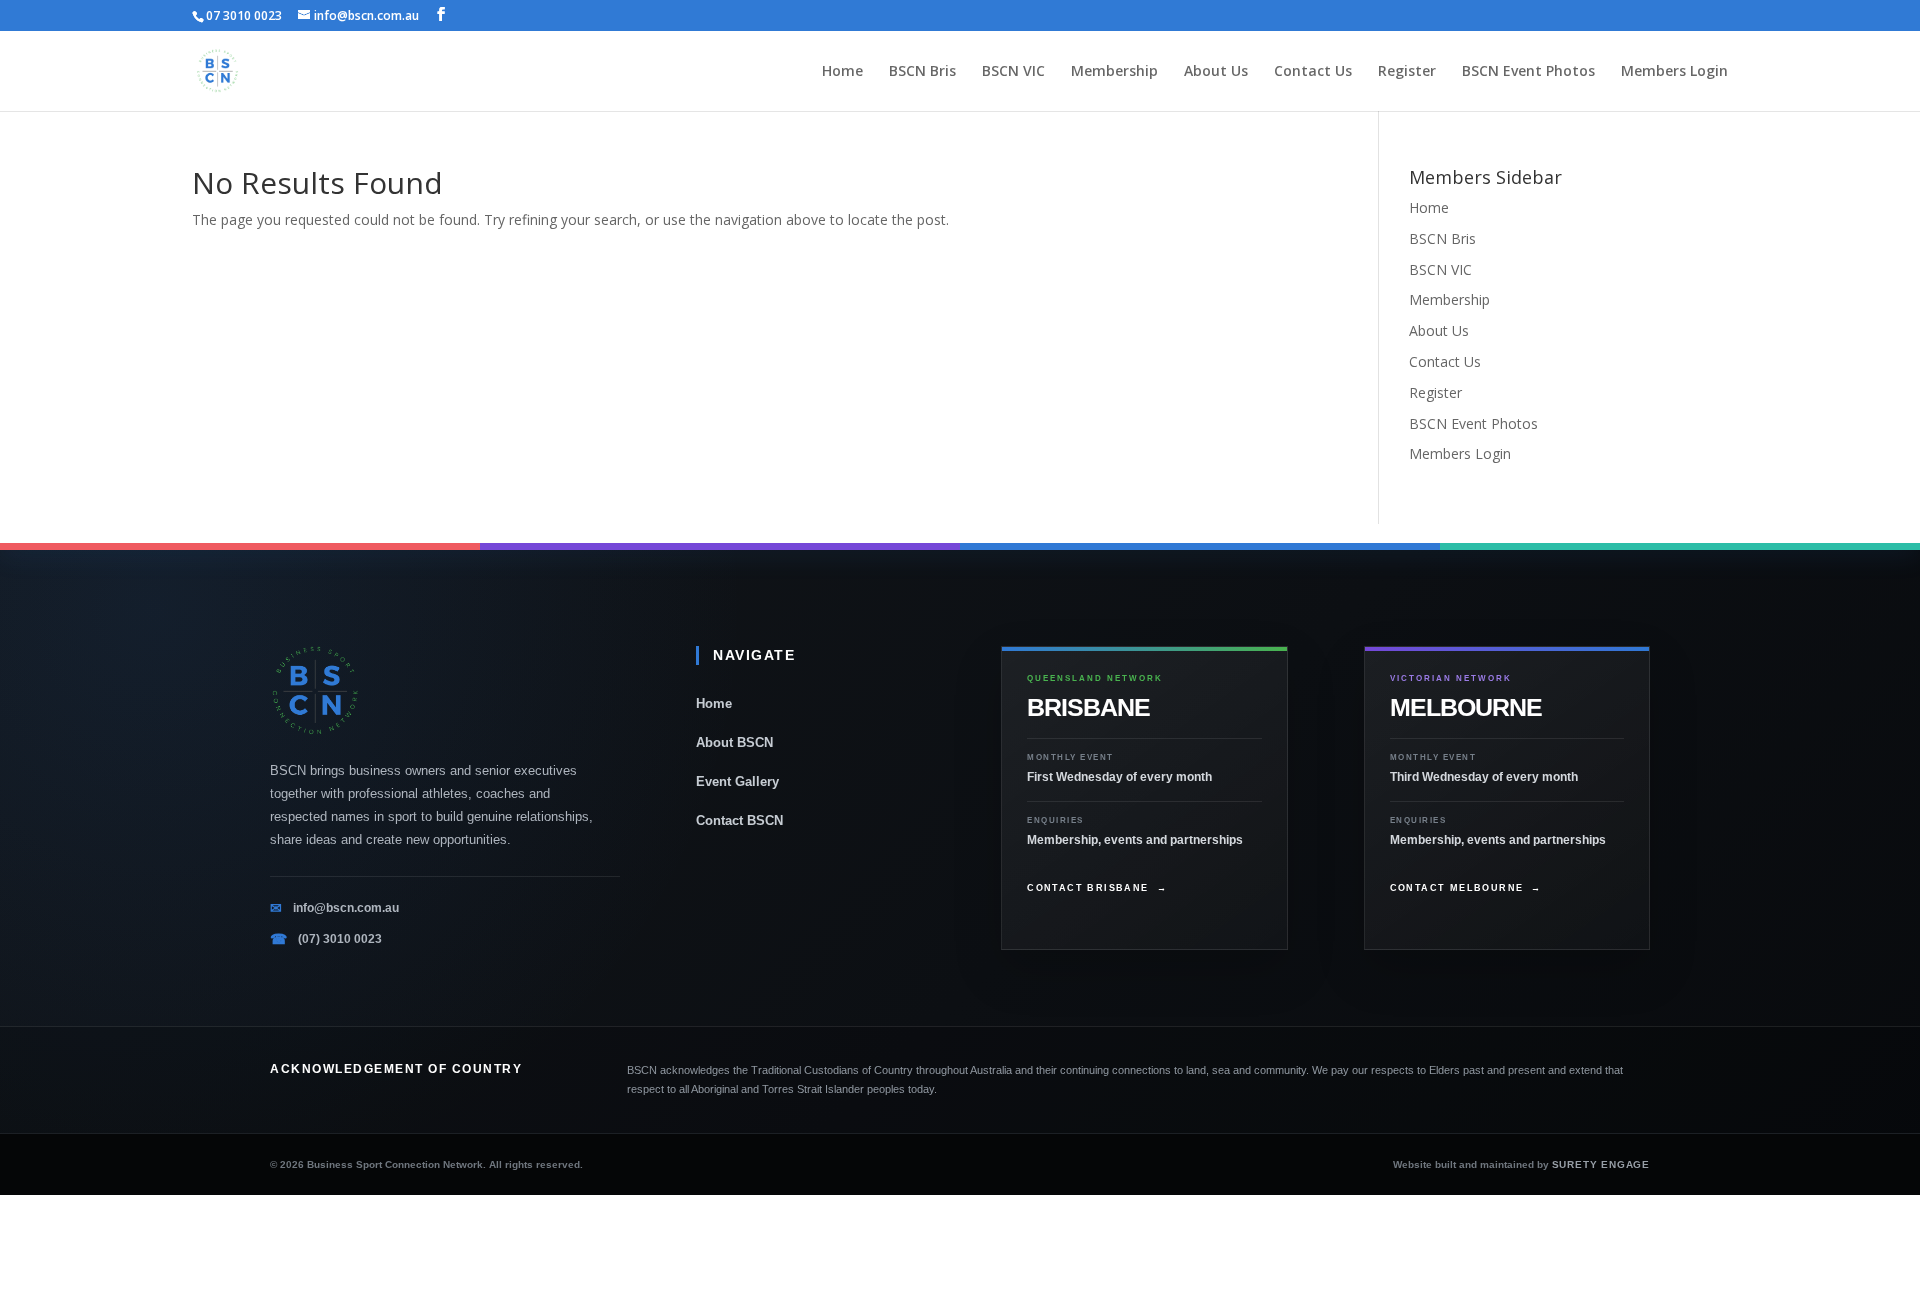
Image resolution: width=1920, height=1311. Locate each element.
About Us (1216, 72)
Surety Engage (1601, 1164)
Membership (1114, 72)
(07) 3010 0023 (340, 939)
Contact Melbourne (1466, 888)
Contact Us (1313, 72)
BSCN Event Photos (1528, 72)
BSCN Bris (922, 72)
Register (1407, 72)
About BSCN (734, 742)
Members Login (1674, 72)
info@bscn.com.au (346, 908)
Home (842, 72)
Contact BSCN (739, 820)
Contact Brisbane (1097, 888)
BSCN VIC (1013, 72)
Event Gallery (737, 781)
